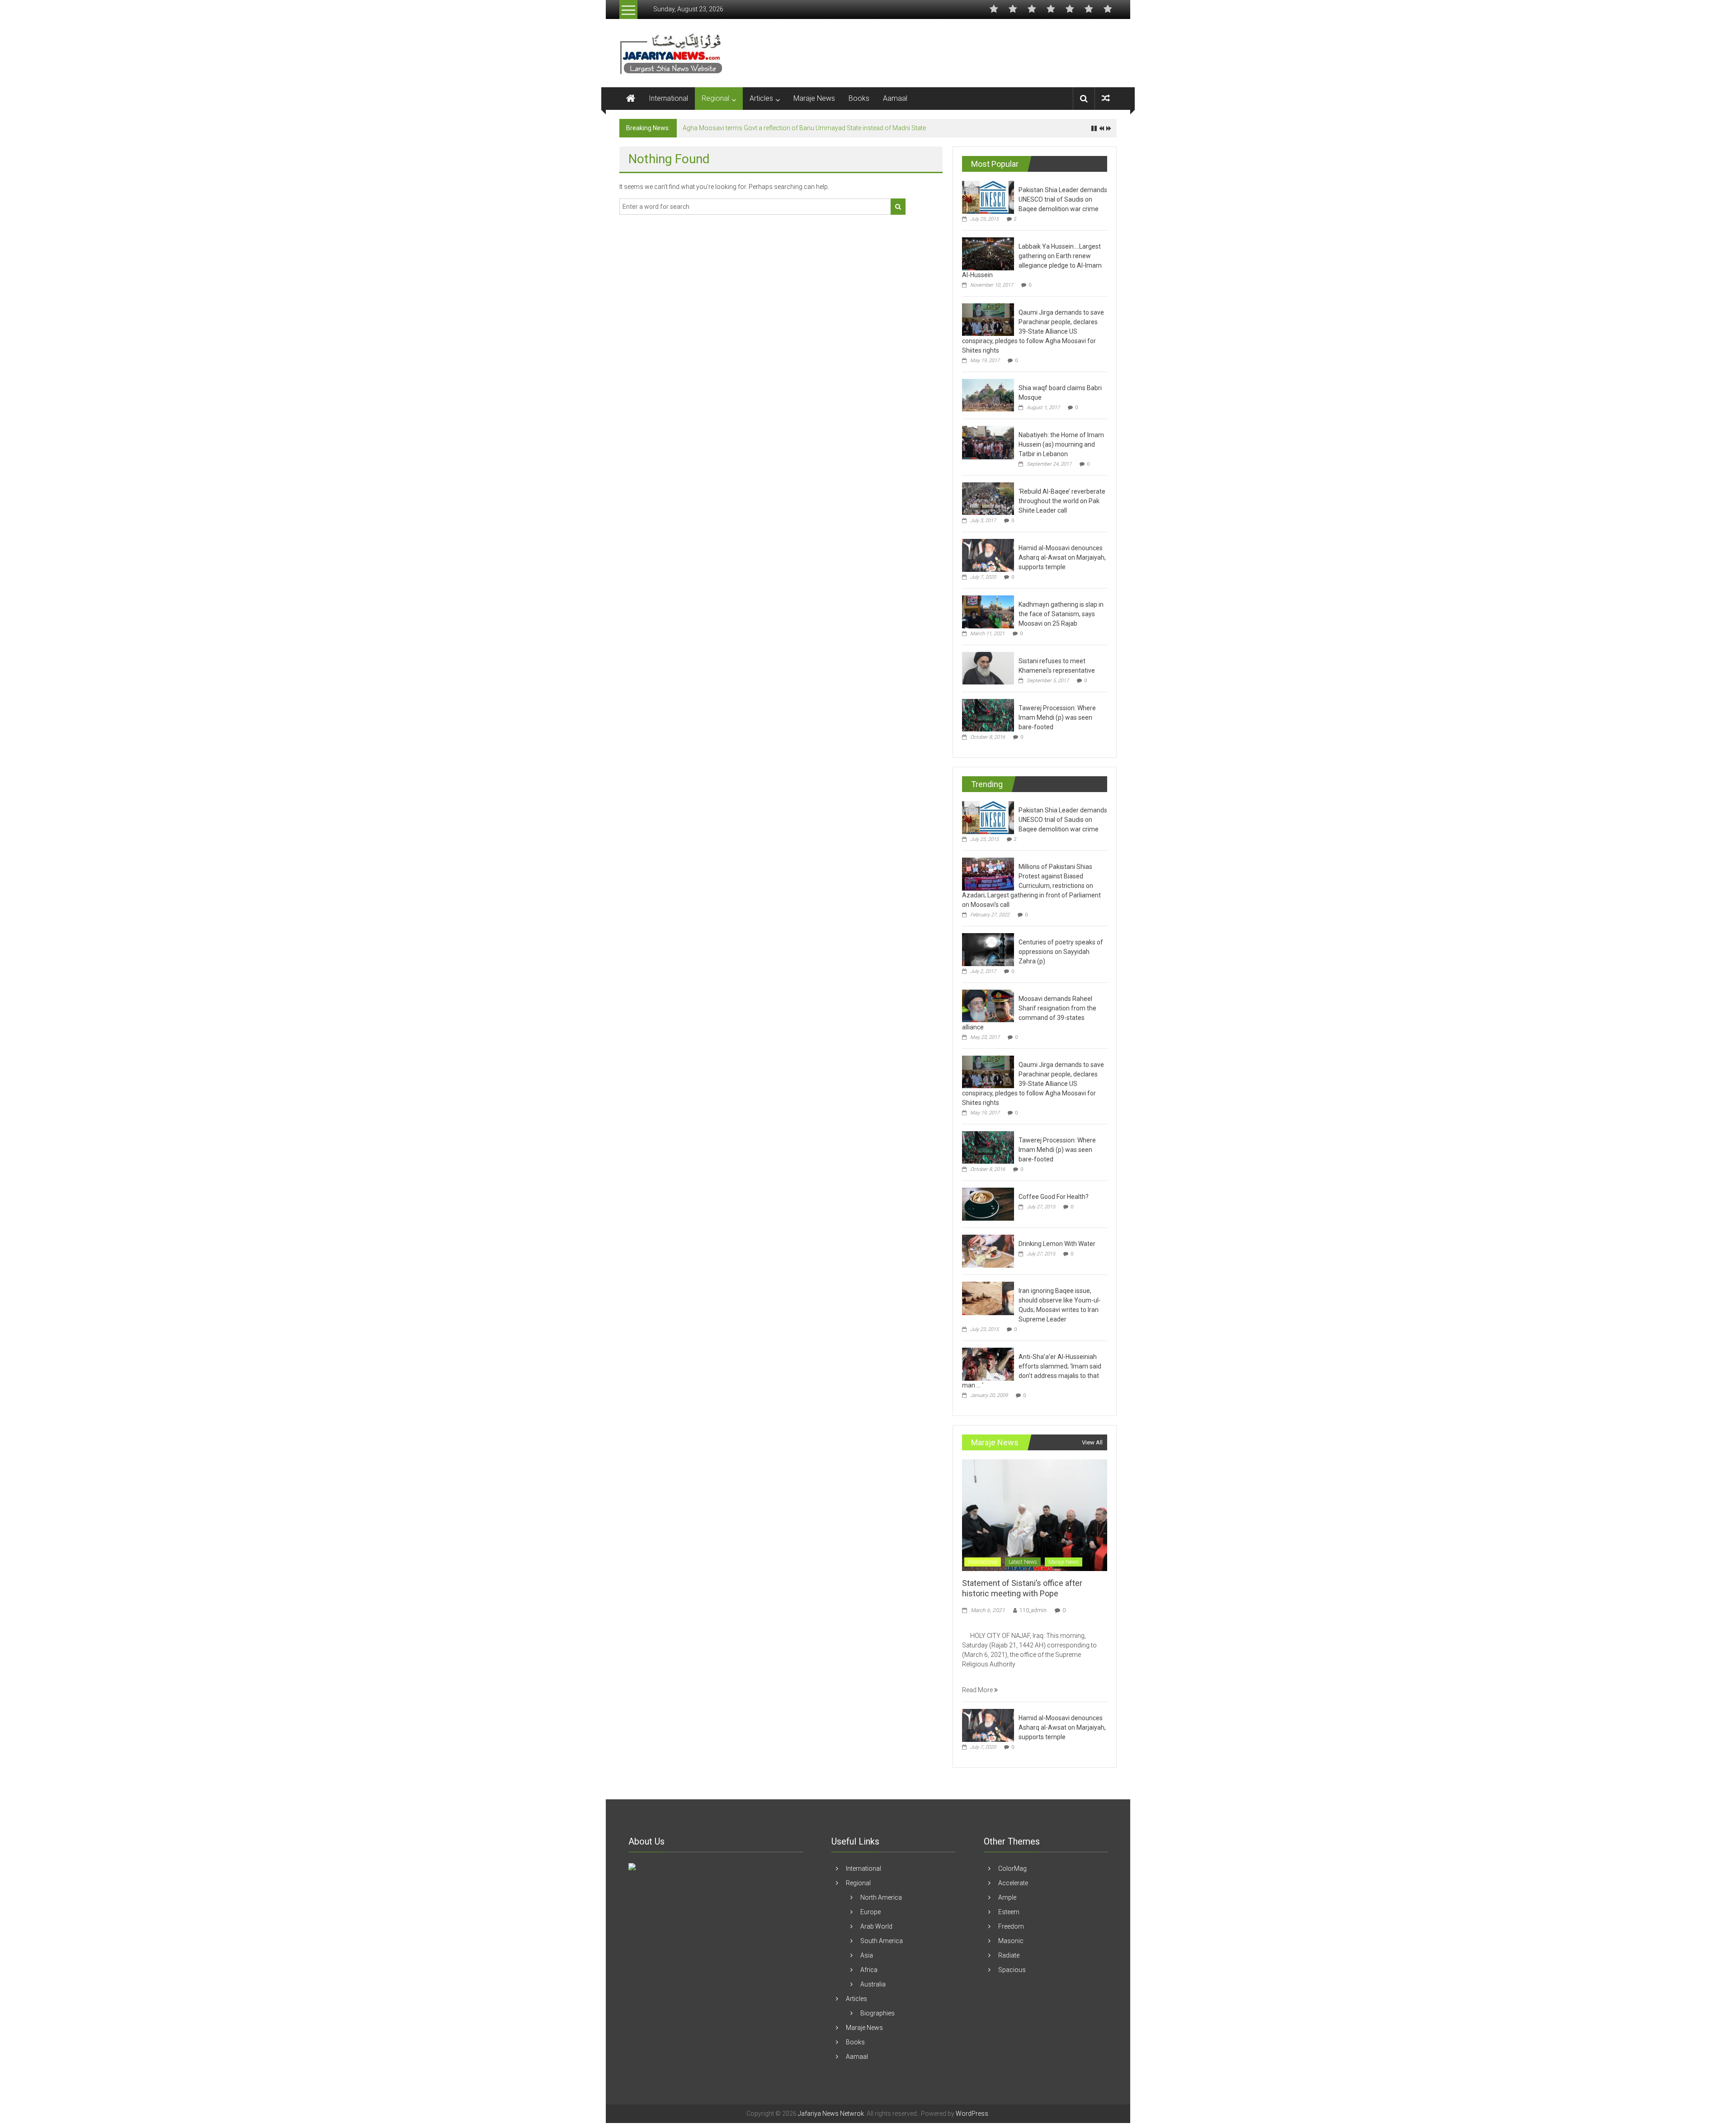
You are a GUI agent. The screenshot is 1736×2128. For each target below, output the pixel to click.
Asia (867, 1955)
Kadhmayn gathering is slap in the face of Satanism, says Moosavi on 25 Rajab (1061, 614)
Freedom (1011, 1926)
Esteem (1009, 1912)
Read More (978, 1690)
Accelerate (1013, 1883)
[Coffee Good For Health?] (988, 1203)
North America (881, 1897)
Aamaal (895, 98)
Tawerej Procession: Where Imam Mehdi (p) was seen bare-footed (1057, 717)
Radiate (1009, 1955)
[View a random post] (1106, 98)
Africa (869, 1970)
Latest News (1023, 1562)
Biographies (877, 2013)
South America (882, 1941)
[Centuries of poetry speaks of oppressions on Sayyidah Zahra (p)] (988, 949)
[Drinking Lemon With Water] (988, 1250)
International (668, 98)
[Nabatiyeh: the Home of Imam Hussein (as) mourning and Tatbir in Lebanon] (988, 442)
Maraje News (814, 98)
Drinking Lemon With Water (1057, 1244)
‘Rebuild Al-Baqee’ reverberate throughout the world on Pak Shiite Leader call (1062, 501)
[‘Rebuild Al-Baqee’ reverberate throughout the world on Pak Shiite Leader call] (988, 498)
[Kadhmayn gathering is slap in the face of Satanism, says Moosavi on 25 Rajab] (988, 611)
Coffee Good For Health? (1054, 1197)
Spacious (1012, 1970)
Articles (761, 98)
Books (859, 98)
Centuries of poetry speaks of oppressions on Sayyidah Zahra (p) (1061, 952)
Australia (873, 1984)
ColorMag (1012, 1868)
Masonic (1011, 1941)
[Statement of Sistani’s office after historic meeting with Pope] (1035, 1515)
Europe (870, 1912)
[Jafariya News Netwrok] (631, 99)
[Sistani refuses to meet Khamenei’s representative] (988, 668)
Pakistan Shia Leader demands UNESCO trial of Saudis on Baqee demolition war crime (1063, 199)
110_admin (1033, 1610)
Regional (715, 98)
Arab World (876, 1926)
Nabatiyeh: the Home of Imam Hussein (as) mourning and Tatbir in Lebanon (1061, 444)
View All (1092, 1442)
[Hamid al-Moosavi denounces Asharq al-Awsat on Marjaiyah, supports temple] (988, 555)
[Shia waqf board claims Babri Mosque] (988, 395)
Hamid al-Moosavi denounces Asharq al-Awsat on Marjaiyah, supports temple (1062, 557)
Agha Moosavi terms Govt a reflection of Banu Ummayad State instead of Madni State (804, 128)
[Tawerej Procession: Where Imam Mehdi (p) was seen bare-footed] (988, 715)
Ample (1007, 1897)
